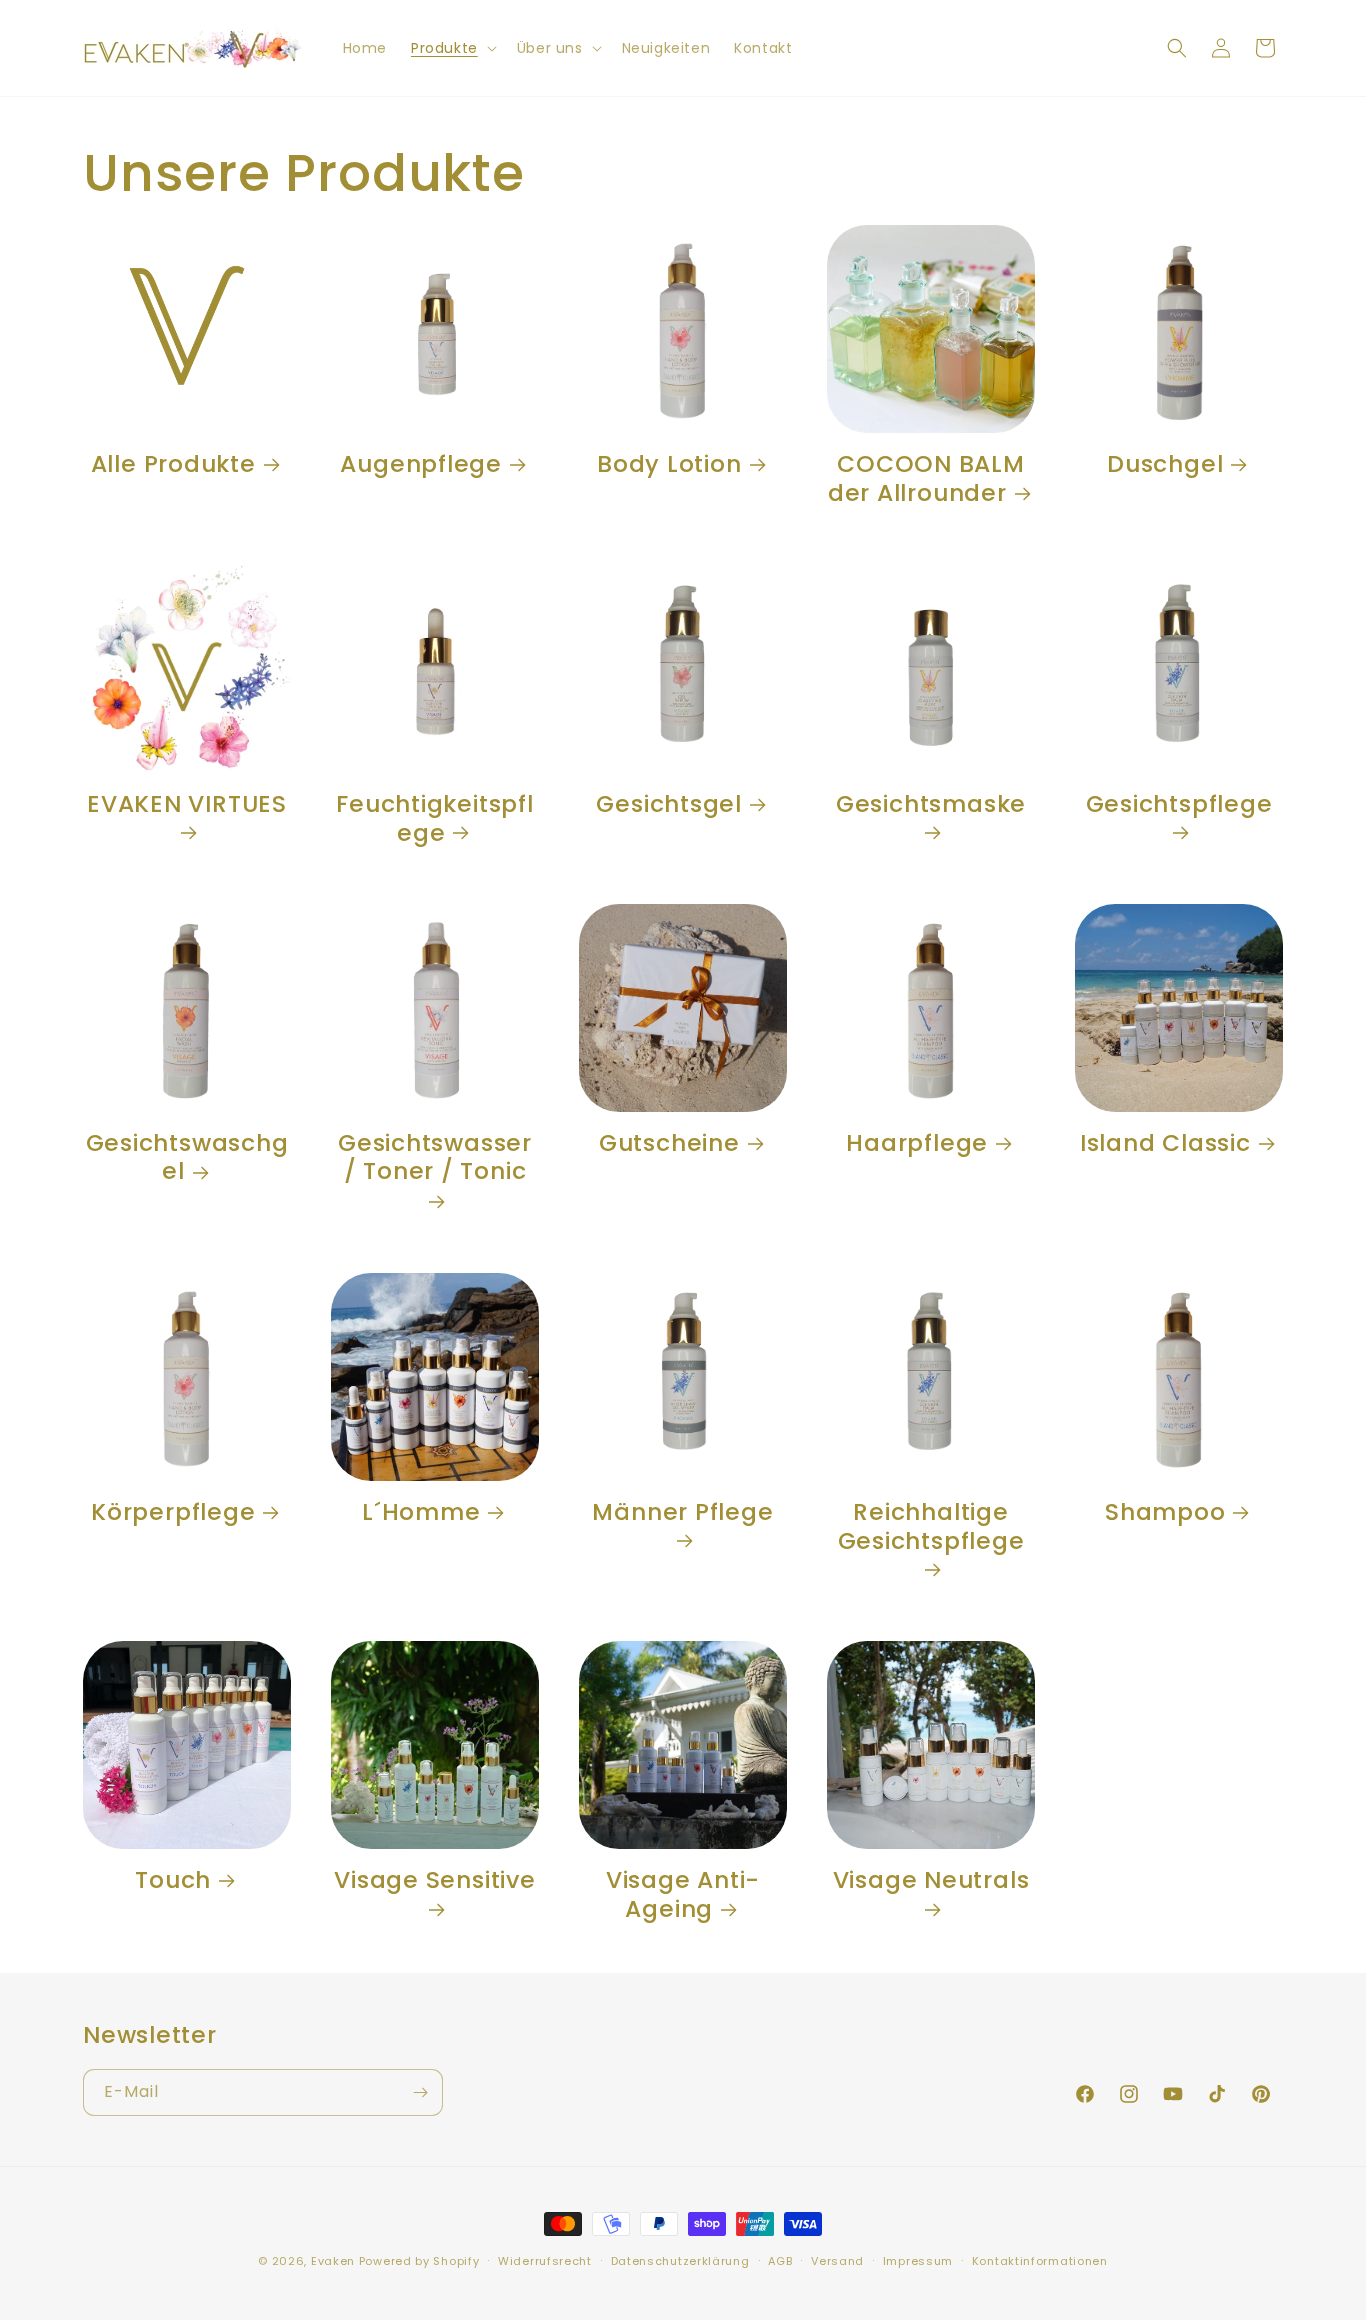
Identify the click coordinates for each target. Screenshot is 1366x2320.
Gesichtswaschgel (187, 1158)
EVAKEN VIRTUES (187, 805)
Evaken (333, 2261)
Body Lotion (669, 464)
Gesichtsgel (669, 804)
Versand (837, 2261)
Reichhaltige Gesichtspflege (931, 1527)
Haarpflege (917, 1143)
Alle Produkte (173, 464)
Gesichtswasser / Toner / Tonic (435, 1158)
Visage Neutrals (931, 1881)
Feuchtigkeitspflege (434, 819)
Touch (173, 1880)
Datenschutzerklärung (680, 2261)
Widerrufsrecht (545, 2261)
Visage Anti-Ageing (683, 1895)
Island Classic (1165, 1143)
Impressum (918, 2261)
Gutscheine (669, 1143)
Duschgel (1165, 464)
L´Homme (421, 1512)
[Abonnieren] (420, 2092)
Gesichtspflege (1179, 805)
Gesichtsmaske (931, 805)
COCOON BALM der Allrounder (926, 479)
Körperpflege (173, 1512)
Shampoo (1165, 1512)
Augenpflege (421, 464)
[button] (452, 48)
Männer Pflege (682, 1513)
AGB (780, 2261)
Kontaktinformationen (1040, 2261)
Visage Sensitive (434, 1881)
